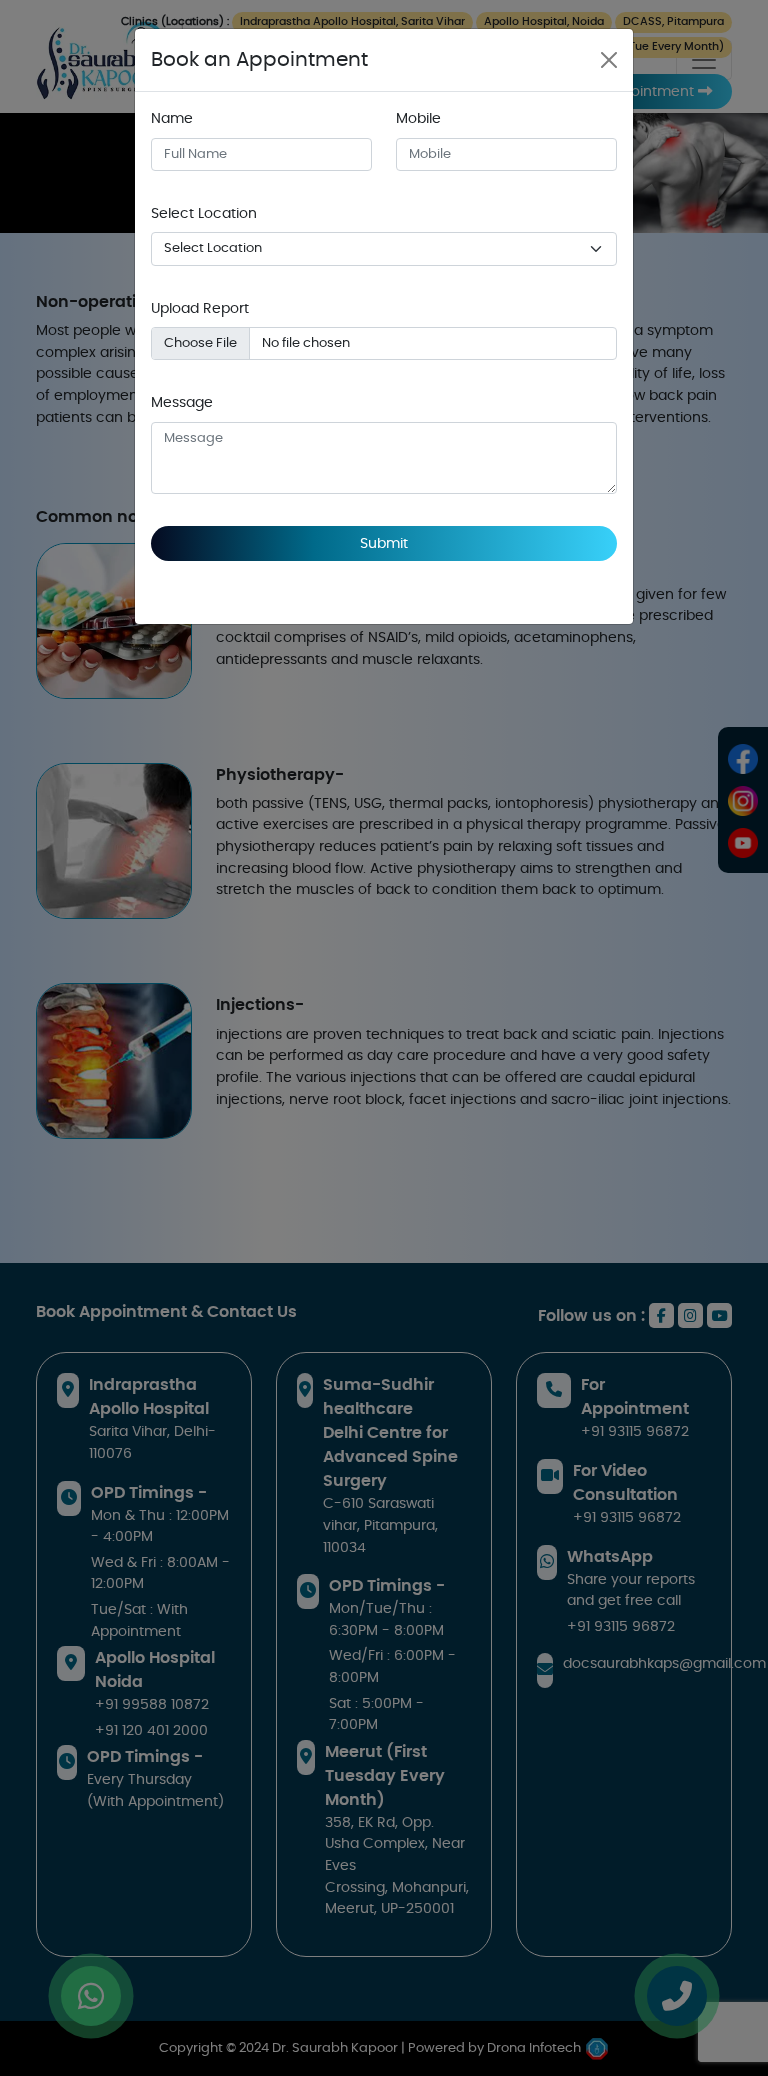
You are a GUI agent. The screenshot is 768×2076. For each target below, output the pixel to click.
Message (182, 402)
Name (172, 118)
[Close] (609, 60)
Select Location (204, 213)
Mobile (418, 118)
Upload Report (200, 308)
